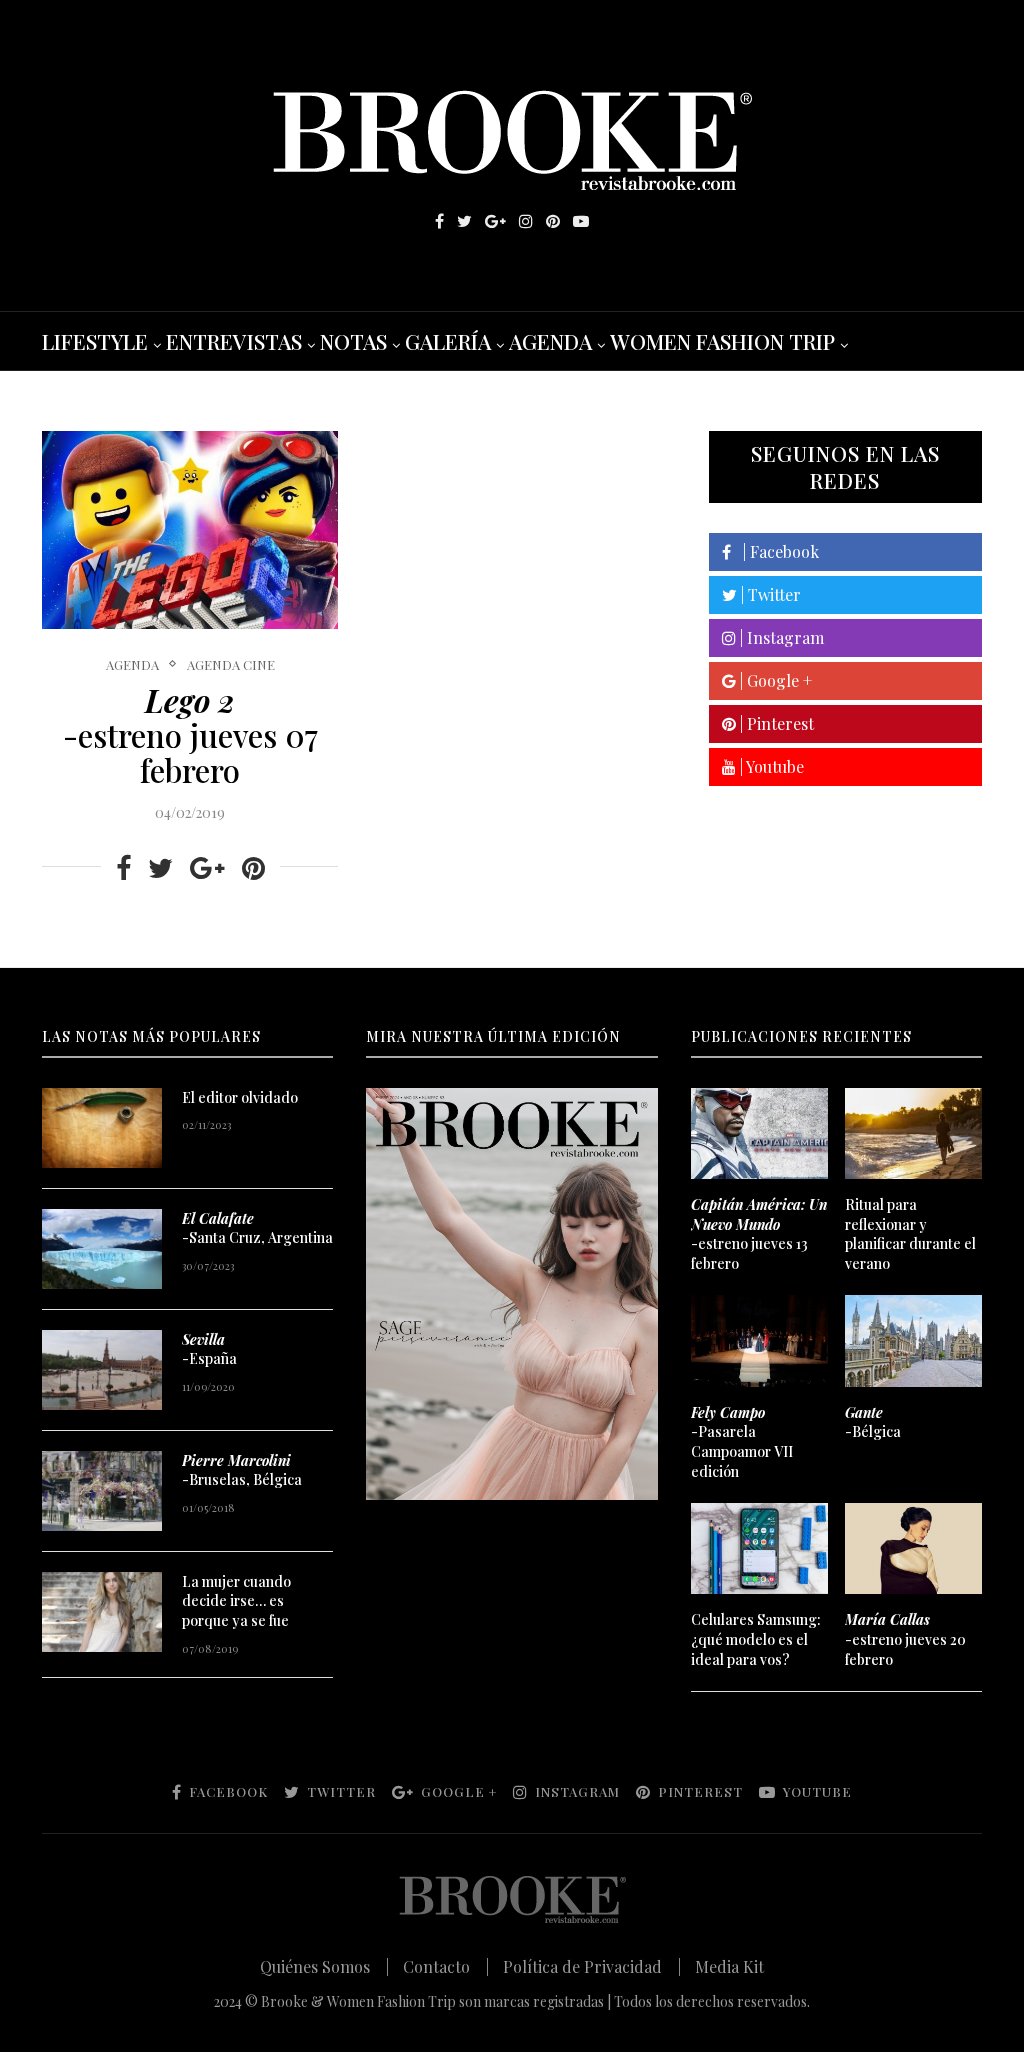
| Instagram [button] (780, 637)
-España (209, 1349)
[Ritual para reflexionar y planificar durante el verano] (913, 1133)
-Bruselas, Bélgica (242, 1470)
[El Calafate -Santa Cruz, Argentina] (102, 1249)
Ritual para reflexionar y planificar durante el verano (910, 1234)
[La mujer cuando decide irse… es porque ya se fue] (102, 1612)
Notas (353, 341)
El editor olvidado (240, 1097)
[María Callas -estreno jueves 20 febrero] (913, 1548)
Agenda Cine (231, 665)
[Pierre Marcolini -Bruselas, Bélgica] (102, 1491)
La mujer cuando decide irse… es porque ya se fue (236, 1601)
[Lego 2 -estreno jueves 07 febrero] (190, 530)
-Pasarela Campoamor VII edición (742, 1442)
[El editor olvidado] (102, 1128)
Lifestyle (95, 341)
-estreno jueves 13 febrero (759, 1234)
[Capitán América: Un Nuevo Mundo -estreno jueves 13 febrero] (759, 1133)
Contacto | (446, 1966)
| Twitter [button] (769, 594)
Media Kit (729, 1966)
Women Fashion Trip (722, 341)
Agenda (132, 665)
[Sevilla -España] (102, 1370)
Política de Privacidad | (592, 1966)
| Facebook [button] (775, 551)
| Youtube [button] (770, 766)
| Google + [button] (774, 680)
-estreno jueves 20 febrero (905, 1639)
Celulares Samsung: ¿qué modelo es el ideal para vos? (756, 1639)
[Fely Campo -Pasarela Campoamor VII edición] (759, 1340)
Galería (448, 341)
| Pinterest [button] (775, 723)
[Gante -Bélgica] (913, 1340)
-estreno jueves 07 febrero (190, 735)
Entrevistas (234, 341)
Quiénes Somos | (324, 1966)
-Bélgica (873, 1422)
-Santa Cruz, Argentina (257, 1228)
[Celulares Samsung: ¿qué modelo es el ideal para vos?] (759, 1548)
